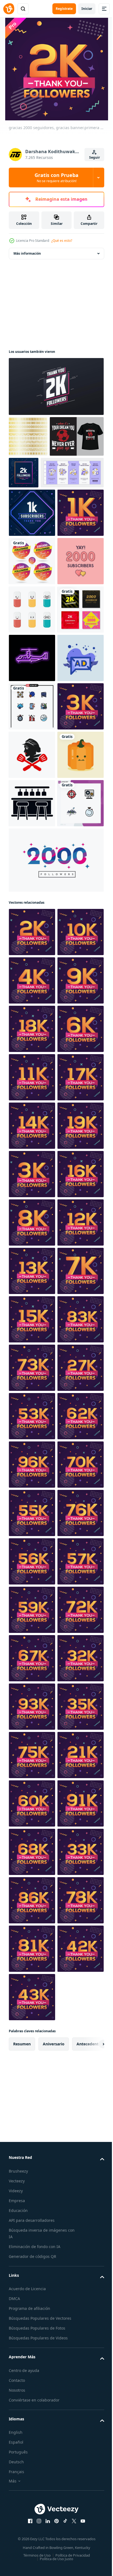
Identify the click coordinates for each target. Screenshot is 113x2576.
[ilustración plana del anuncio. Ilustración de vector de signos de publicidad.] (32, 892)
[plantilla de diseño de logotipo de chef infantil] (32, 1038)
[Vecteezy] (9, 9)
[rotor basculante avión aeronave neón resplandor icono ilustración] (32, 844)
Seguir (94, 157)
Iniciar (87, 9)
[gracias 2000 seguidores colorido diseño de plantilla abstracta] (56, 1240)
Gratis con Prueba (56, 178)
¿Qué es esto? (62, 241)
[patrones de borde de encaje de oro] (28, 436)
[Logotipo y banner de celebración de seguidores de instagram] (32, 650)
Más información (27, 253)
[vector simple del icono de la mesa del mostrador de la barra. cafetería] (32, 1134)
